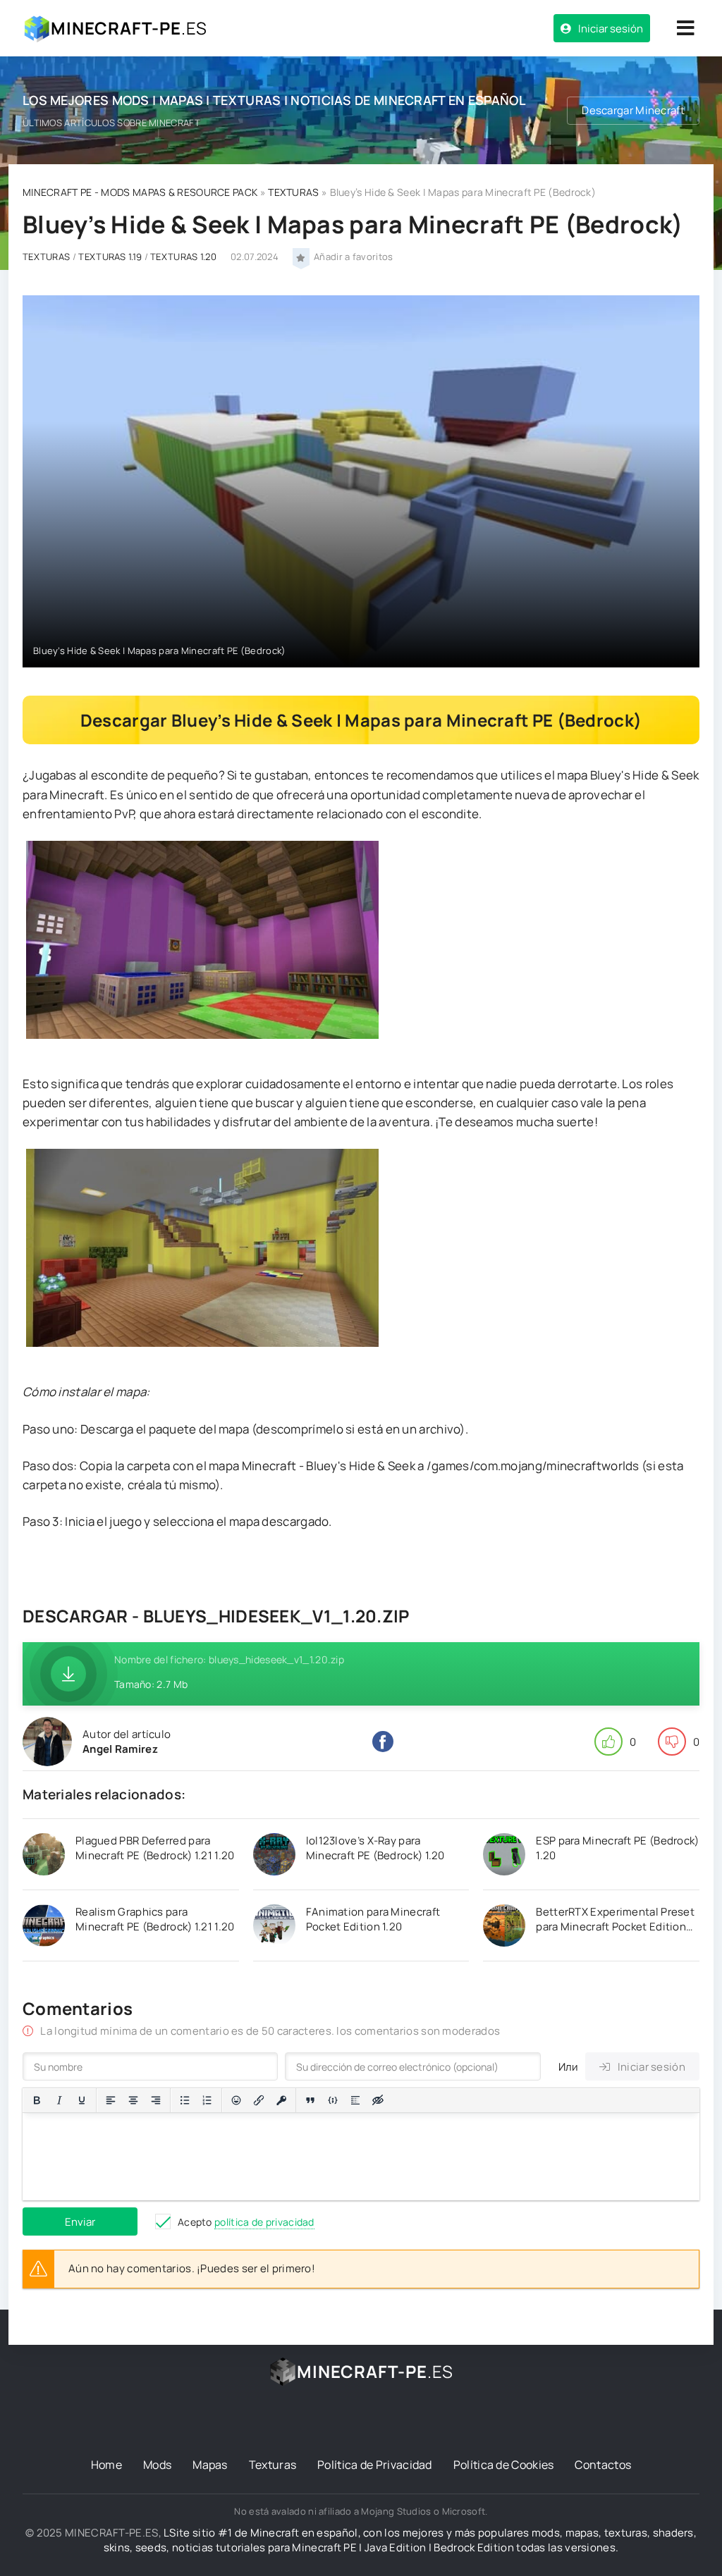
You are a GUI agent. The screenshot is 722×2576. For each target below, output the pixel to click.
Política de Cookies (504, 2465)
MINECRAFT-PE (129, 28)
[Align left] (111, 2100)
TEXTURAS (293, 192)
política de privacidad (264, 2222)
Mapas (210, 2465)
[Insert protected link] (281, 2100)
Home (106, 2465)
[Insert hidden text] (378, 2100)
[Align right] (156, 2100)
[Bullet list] (185, 2100)
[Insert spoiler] (355, 2100)
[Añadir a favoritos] (301, 257)
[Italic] (59, 2100)
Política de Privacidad (375, 2465)
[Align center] (133, 2100)
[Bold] (37, 2100)
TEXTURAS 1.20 (183, 257)
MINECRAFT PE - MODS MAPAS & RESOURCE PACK (140, 192)
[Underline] (82, 2100)
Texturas (273, 2465)
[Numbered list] (207, 2100)
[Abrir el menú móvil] (685, 28)
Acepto (246, 2222)
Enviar (80, 2222)
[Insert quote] (310, 2100)
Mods (157, 2465)
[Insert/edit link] (259, 2100)
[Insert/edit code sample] (333, 2100)
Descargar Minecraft (633, 110)
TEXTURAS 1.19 (110, 257)
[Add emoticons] (236, 2100)
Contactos (603, 2465)
